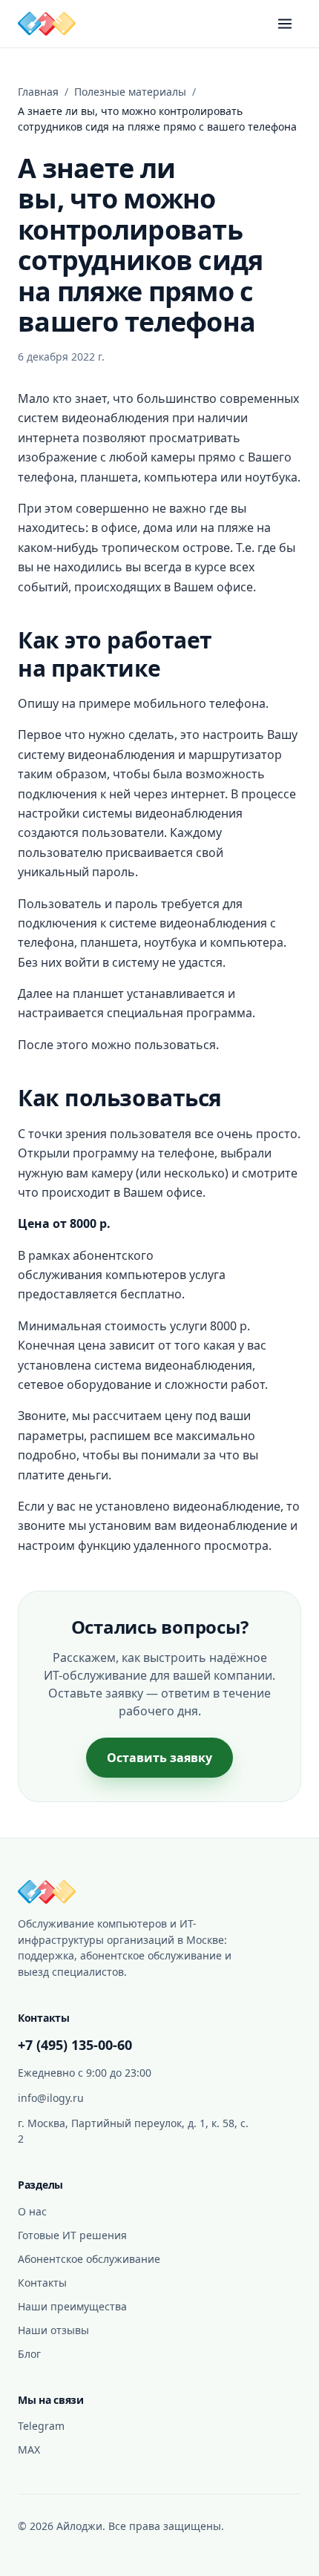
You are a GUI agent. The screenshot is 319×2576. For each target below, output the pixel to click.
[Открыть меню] (285, 24)
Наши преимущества (72, 2306)
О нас (32, 2211)
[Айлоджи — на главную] (47, 24)
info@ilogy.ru (51, 2098)
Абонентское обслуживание (89, 2259)
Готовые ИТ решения (72, 2235)
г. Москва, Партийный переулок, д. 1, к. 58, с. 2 (133, 2131)
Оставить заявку (159, 1758)
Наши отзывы (53, 2330)
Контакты (42, 2283)
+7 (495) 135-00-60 (75, 2045)
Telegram (41, 2426)
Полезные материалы (130, 92)
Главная (38, 92)
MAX (29, 2449)
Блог (29, 2354)
